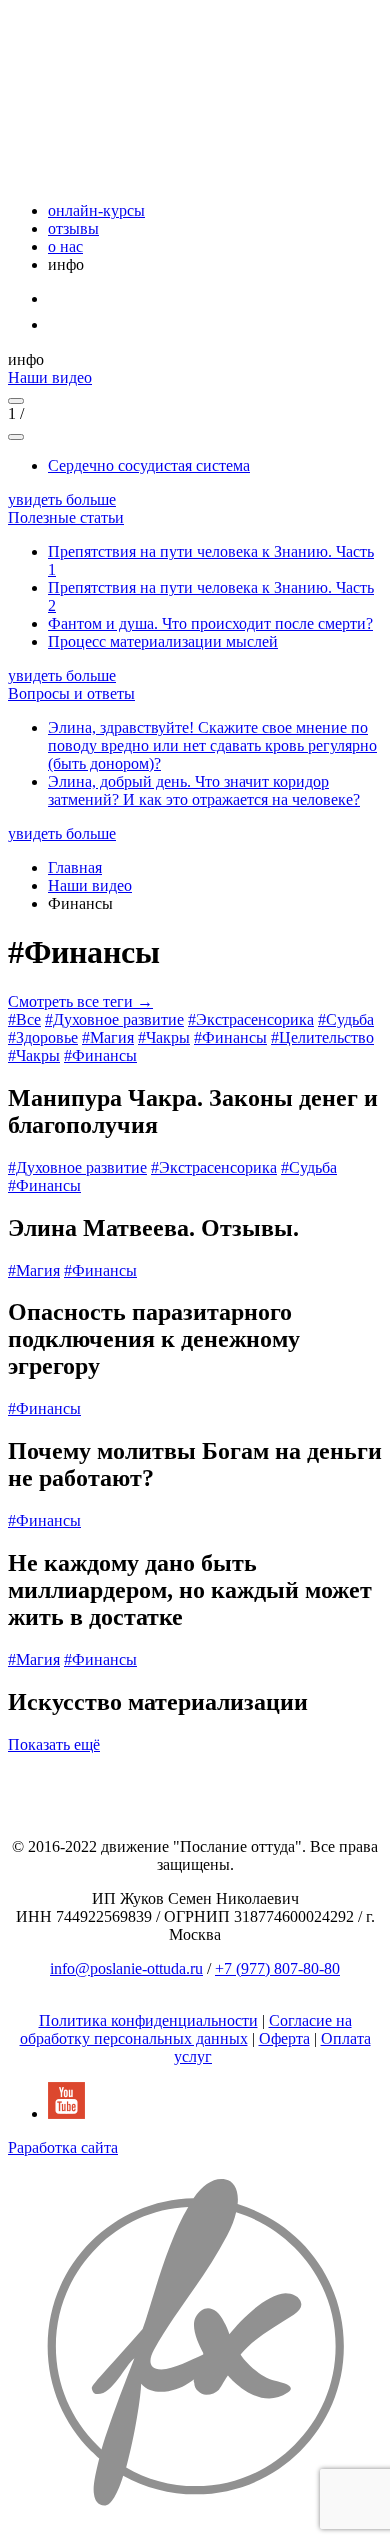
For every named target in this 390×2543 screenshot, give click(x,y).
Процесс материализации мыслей (163, 641)
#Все (24, 1019)
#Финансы (230, 1037)
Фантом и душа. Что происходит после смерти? (210, 623)
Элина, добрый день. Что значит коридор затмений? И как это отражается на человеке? (204, 790)
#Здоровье (43, 1037)
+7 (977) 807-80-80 (277, 1968)
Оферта (284, 2038)
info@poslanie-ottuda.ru (126, 1968)
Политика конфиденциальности (148, 2020)
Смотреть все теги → (80, 1001)
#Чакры (164, 1037)
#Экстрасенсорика (251, 1019)
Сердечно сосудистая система (149, 465)
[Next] (16, 437)
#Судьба (346, 1019)
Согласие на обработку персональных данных (186, 2029)
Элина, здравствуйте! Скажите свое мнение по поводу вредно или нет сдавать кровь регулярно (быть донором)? (212, 745)
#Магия (108, 1037)
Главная (75, 867)
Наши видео (90, 885)
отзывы (73, 228)
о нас (65, 246)
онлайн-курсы (96, 210)
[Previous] (16, 401)
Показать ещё (54, 1744)
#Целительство (322, 1037)
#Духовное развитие (114, 1019)
